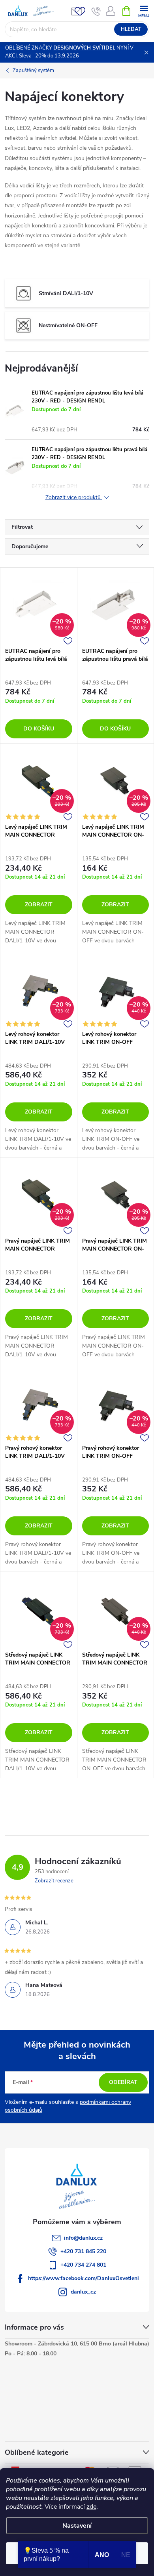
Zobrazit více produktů (74, 498)
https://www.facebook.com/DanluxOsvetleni (84, 2278)
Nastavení (77, 2526)
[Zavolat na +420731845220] (96, 11)
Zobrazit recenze (54, 1881)
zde (91, 2507)
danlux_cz (83, 2292)
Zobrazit (39, 905)
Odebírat (123, 2082)
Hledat (131, 29)
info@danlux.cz (83, 2238)
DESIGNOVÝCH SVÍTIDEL (84, 48)
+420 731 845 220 (83, 2251)
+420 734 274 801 (83, 2265)
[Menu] (144, 10)
